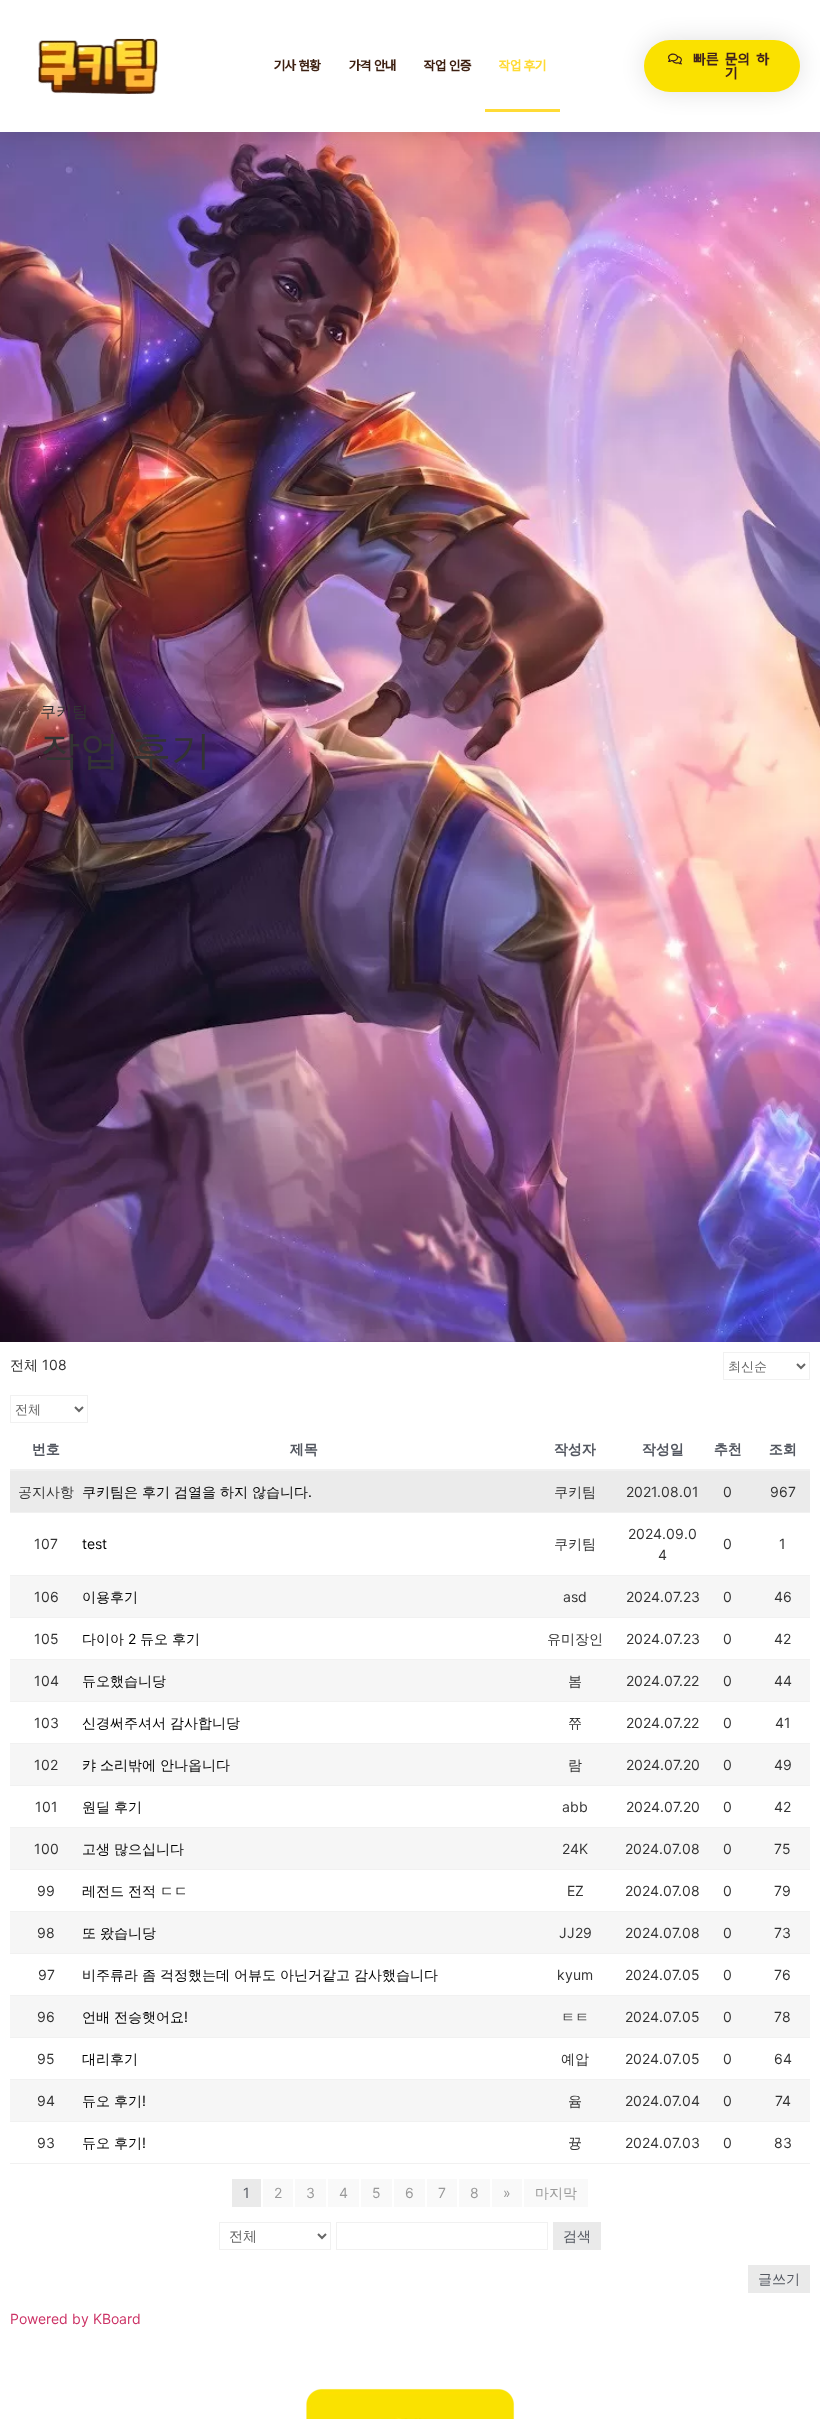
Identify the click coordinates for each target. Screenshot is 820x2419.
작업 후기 (522, 65)
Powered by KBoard (75, 2318)
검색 (577, 2235)
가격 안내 (372, 65)
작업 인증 (447, 65)
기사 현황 (297, 65)
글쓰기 (779, 2278)
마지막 (556, 2192)
